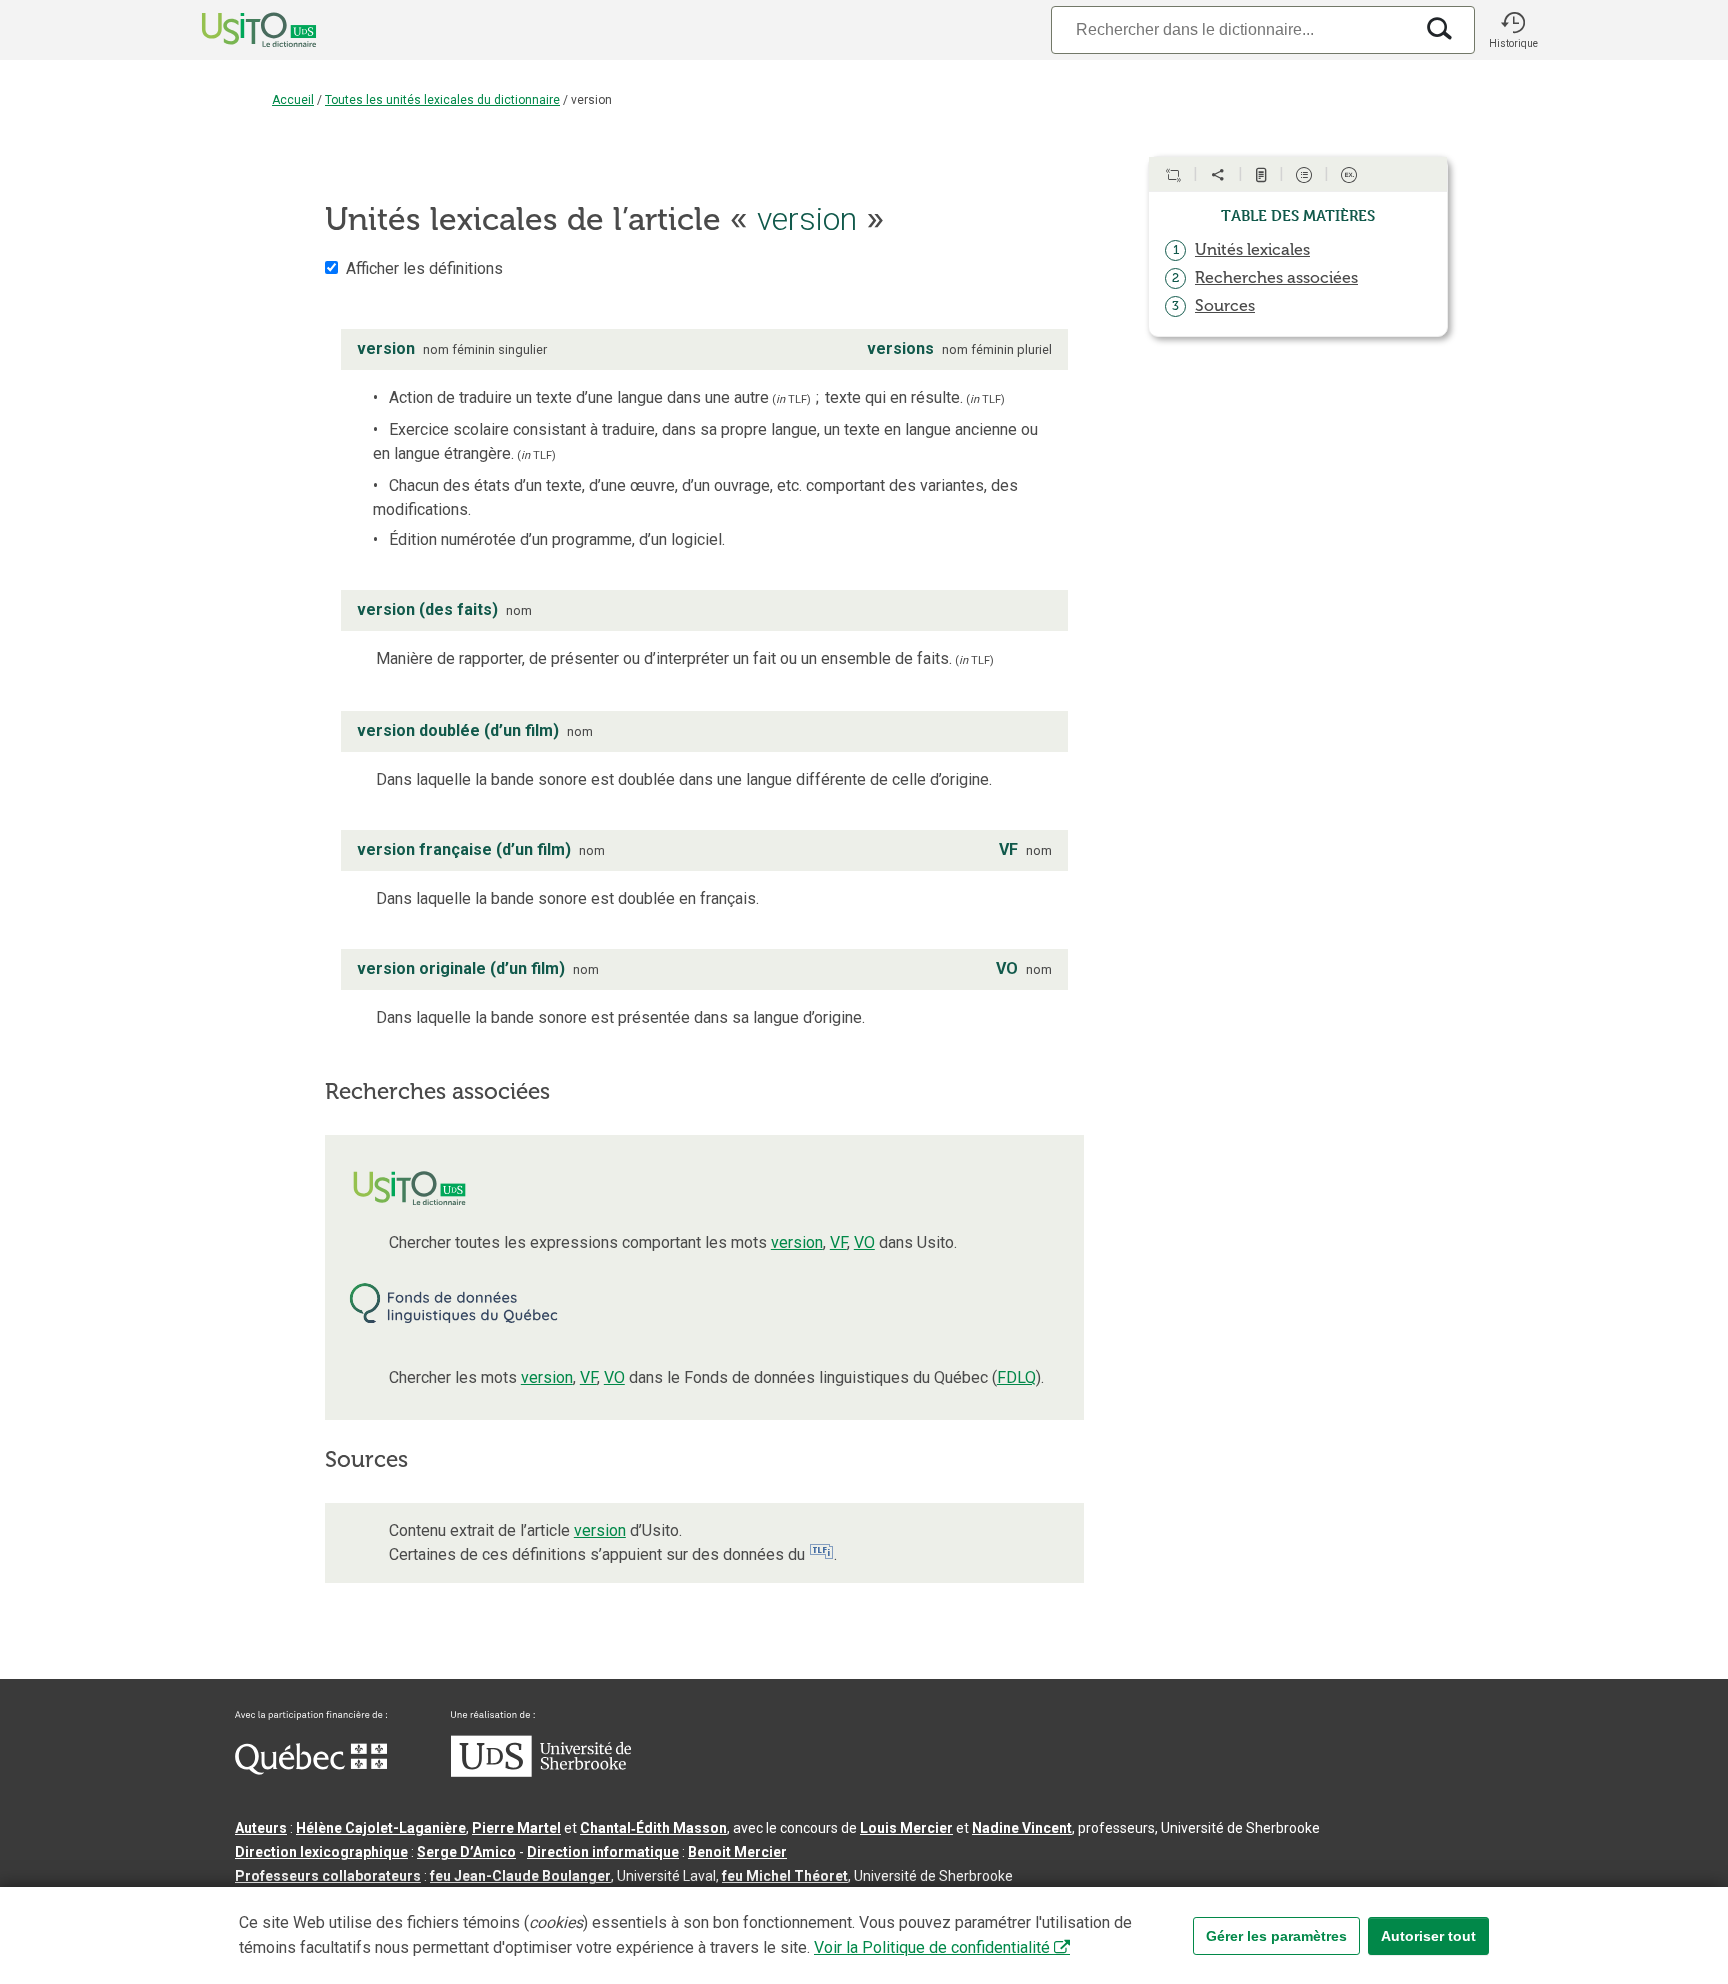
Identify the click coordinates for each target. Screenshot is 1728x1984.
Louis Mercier (906, 1828)
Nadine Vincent (1022, 1828)
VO (864, 1242)
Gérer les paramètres (1276, 1936)
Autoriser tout (1428, 1936)
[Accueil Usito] (237, 30)
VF (838, 1242)
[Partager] (1218, 175)
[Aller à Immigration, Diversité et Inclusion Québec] (311, 1770)
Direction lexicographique (321, 1852)
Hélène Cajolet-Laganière (381, 1828)
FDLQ (1016, 1377)
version (797, 1242)
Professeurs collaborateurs (328, 1876)
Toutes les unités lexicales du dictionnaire (442, 100)
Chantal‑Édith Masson (653, 1828)
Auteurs (261, 1828)
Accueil (293, 100)
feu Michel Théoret (785, 1876)
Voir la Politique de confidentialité (932, 1947)
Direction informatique (603, 1852)
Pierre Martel (516, 1828)
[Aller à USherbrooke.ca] (541, 1772)
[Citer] (1173, 175)
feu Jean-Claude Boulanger (520, 1876)
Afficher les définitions (424, 268)
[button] (1513, 30)
